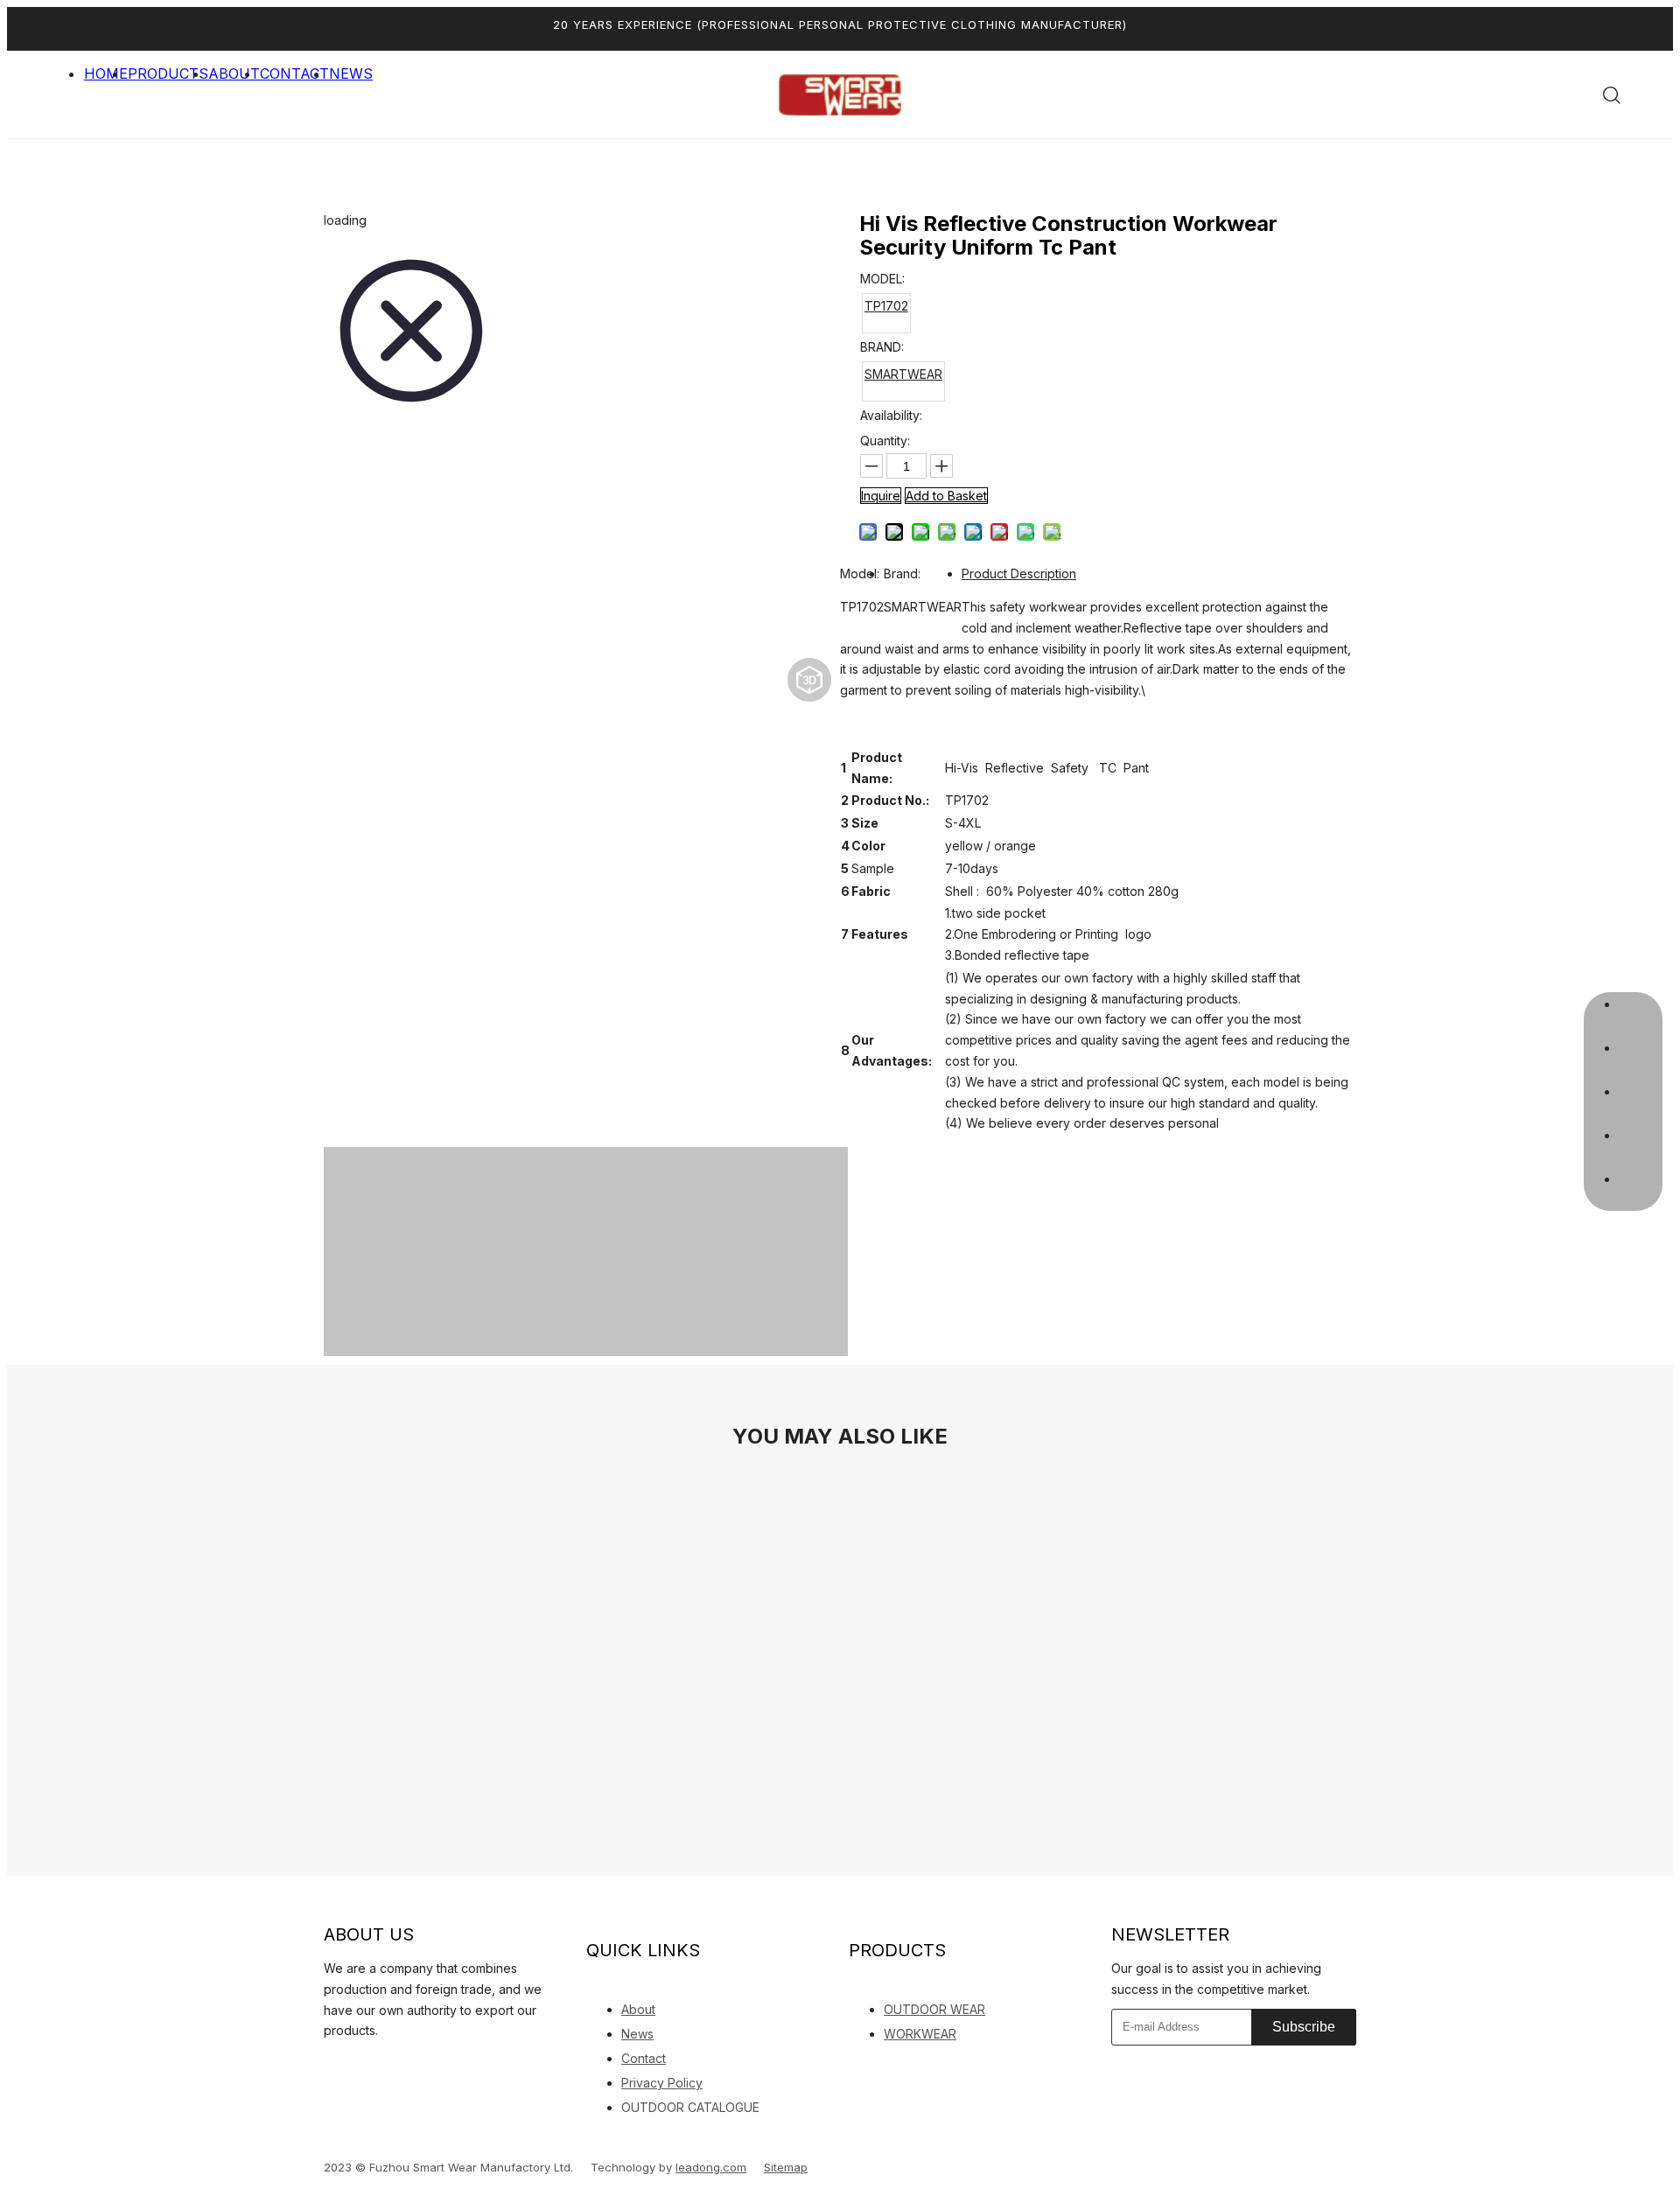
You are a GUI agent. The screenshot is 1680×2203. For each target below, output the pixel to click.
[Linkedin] (328, 2062)
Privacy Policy (662, 2083)
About (638, 2009)
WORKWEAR (920, 2034)
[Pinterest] (474, 2063)
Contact (644, 2058)
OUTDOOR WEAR (934, 2009)
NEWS (351, 73)
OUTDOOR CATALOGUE (690, 2107)
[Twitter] (382, 2063)
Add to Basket (946, 496)
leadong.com (711, 2167)
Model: (860, 573)
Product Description (1019, 573)
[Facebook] (352, 2063)
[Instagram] (444, 2063)
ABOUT (234, 73)
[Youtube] (413, 2063)
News (637, 2034)
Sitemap (786, 2167)
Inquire (881, 496)
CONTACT (294, 73)
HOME (106, 73)
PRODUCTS (168, 73)
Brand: (902, 573)
